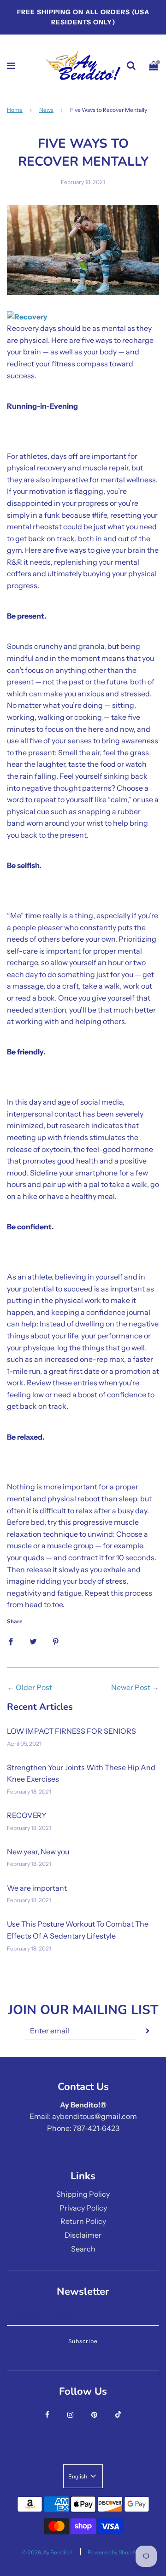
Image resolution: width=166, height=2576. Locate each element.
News (46, 110)
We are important (37, 1888)
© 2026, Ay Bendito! (47, 2552)
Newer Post (131, 1687)
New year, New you (38, 1852)
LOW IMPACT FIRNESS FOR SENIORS (71, 1731)
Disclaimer (83, 2235)
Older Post (34, 1687)
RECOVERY (27, 1815)
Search (83, 2249)
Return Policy (83, 2221)
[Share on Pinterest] (56, 1641)
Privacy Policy (83, 2208)
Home (15, 110)
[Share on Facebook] (11, 1641)
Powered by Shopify (113, 2552)
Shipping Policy (83, 2194)
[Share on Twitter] (33, 1641)
